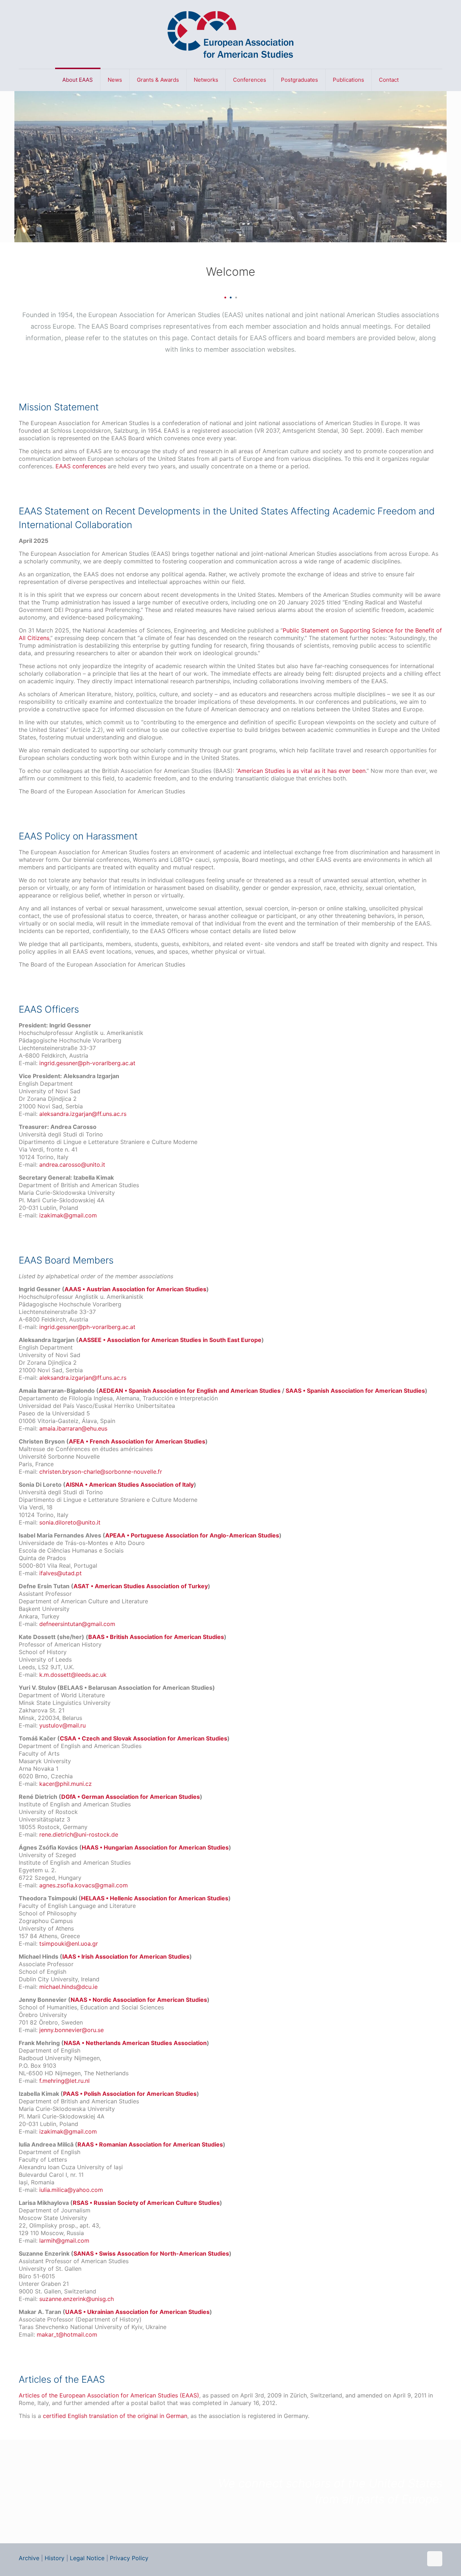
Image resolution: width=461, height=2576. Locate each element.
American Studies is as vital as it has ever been (301, 771)
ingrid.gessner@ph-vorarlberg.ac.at (87, 1063)
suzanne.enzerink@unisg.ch (77, 2299)
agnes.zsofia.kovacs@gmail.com (84, 1885)
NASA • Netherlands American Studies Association (135, 2043)
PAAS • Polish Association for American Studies (130, 2094)
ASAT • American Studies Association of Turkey (141, 1586)
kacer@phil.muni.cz (66, 1784)
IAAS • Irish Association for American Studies (126, 1956)
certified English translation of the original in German (115, 2416)
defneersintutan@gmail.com (77, 1624)
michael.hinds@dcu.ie (68, 1987)
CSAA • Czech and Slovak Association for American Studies (144, 1738)
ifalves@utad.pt (61, 1573)
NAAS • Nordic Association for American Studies (139, 2000)
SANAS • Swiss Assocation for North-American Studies (151, 2253)
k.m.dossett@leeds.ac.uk (73, 1675)
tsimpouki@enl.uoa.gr (69, 1944)
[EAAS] (230, 34)
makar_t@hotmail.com (67, 2334)
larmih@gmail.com (64, 2241)
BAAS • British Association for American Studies (156, 1637)
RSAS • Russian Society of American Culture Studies (146, 2203)
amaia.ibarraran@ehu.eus (73, 1428)
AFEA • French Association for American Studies (137, 1441)
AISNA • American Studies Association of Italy (130, 1485)
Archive (29, 2558)
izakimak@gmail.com (68, 1215)
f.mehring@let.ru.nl (64, 2081)
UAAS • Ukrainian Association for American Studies (137, 2312)
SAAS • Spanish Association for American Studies (355, 1391)
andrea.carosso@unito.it (72, 1165)
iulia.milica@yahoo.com (71, 2190)
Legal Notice (87, 2558)
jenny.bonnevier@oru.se (71, 2030)
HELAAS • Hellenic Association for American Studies (155, 1898)
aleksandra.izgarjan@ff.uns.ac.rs (83, 1114)
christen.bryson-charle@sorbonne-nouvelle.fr (101, 1472)
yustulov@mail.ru (62, 1725)
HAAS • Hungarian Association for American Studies (155, 1847)
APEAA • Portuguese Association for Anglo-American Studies (192, 1535)
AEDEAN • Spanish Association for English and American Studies (190, 1391)
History (55, 2558)
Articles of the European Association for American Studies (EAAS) (109, 2395)
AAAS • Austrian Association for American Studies (135, 1289)
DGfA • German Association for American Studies (131, 1797)
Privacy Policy (129, 2558)
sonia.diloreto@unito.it (70, 1522)
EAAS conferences (81, 466)
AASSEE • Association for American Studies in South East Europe (170, 1340)
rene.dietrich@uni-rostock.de (79, 1834)
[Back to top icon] (435, 2559)
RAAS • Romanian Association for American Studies (150, 2144)
